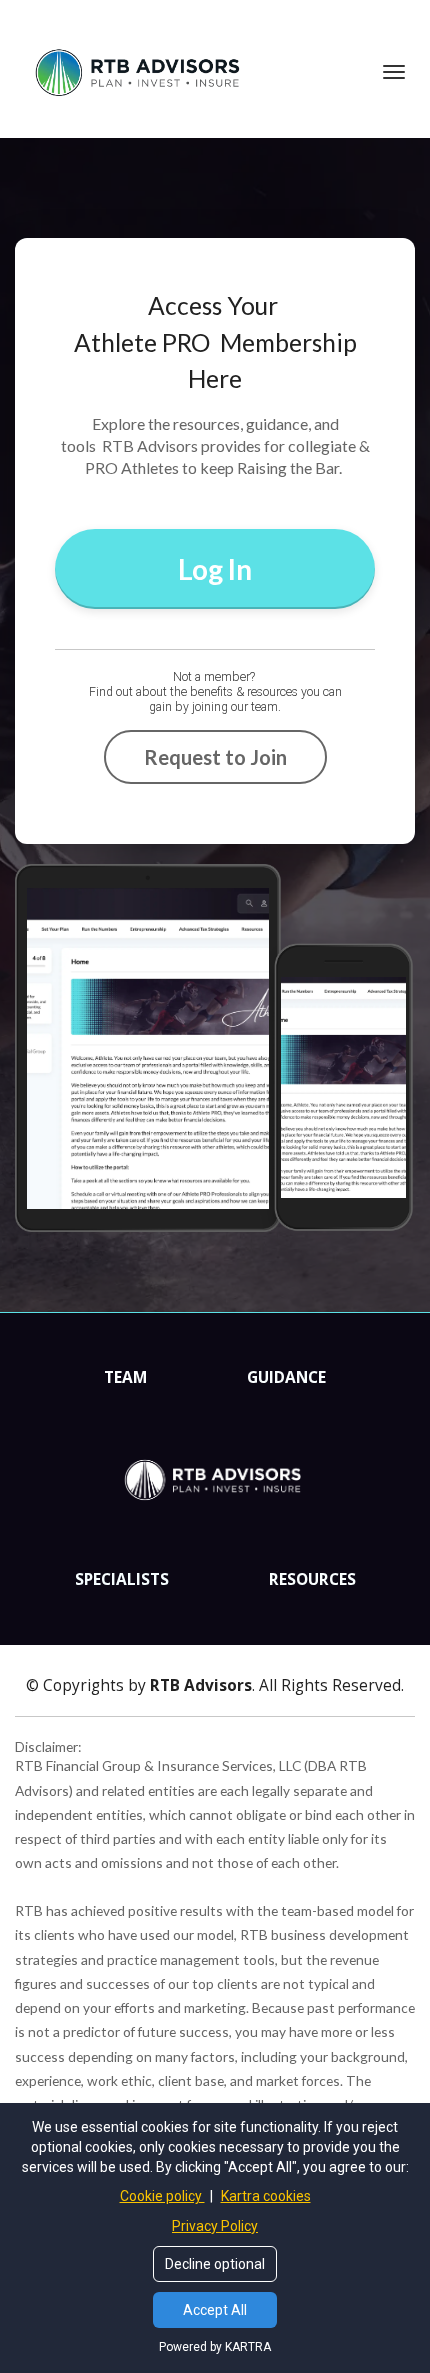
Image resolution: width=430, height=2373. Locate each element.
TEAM (125, 1378)
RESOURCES (312, 1580)
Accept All (215, 2310)
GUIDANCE (286, 1378)
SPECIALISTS (122, 1580)
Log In (215, 569)
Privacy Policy (215, 2226)
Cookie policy (162, 2196)
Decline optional (215, 2264)
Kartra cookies (266, 2196)
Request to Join (215, 757)
